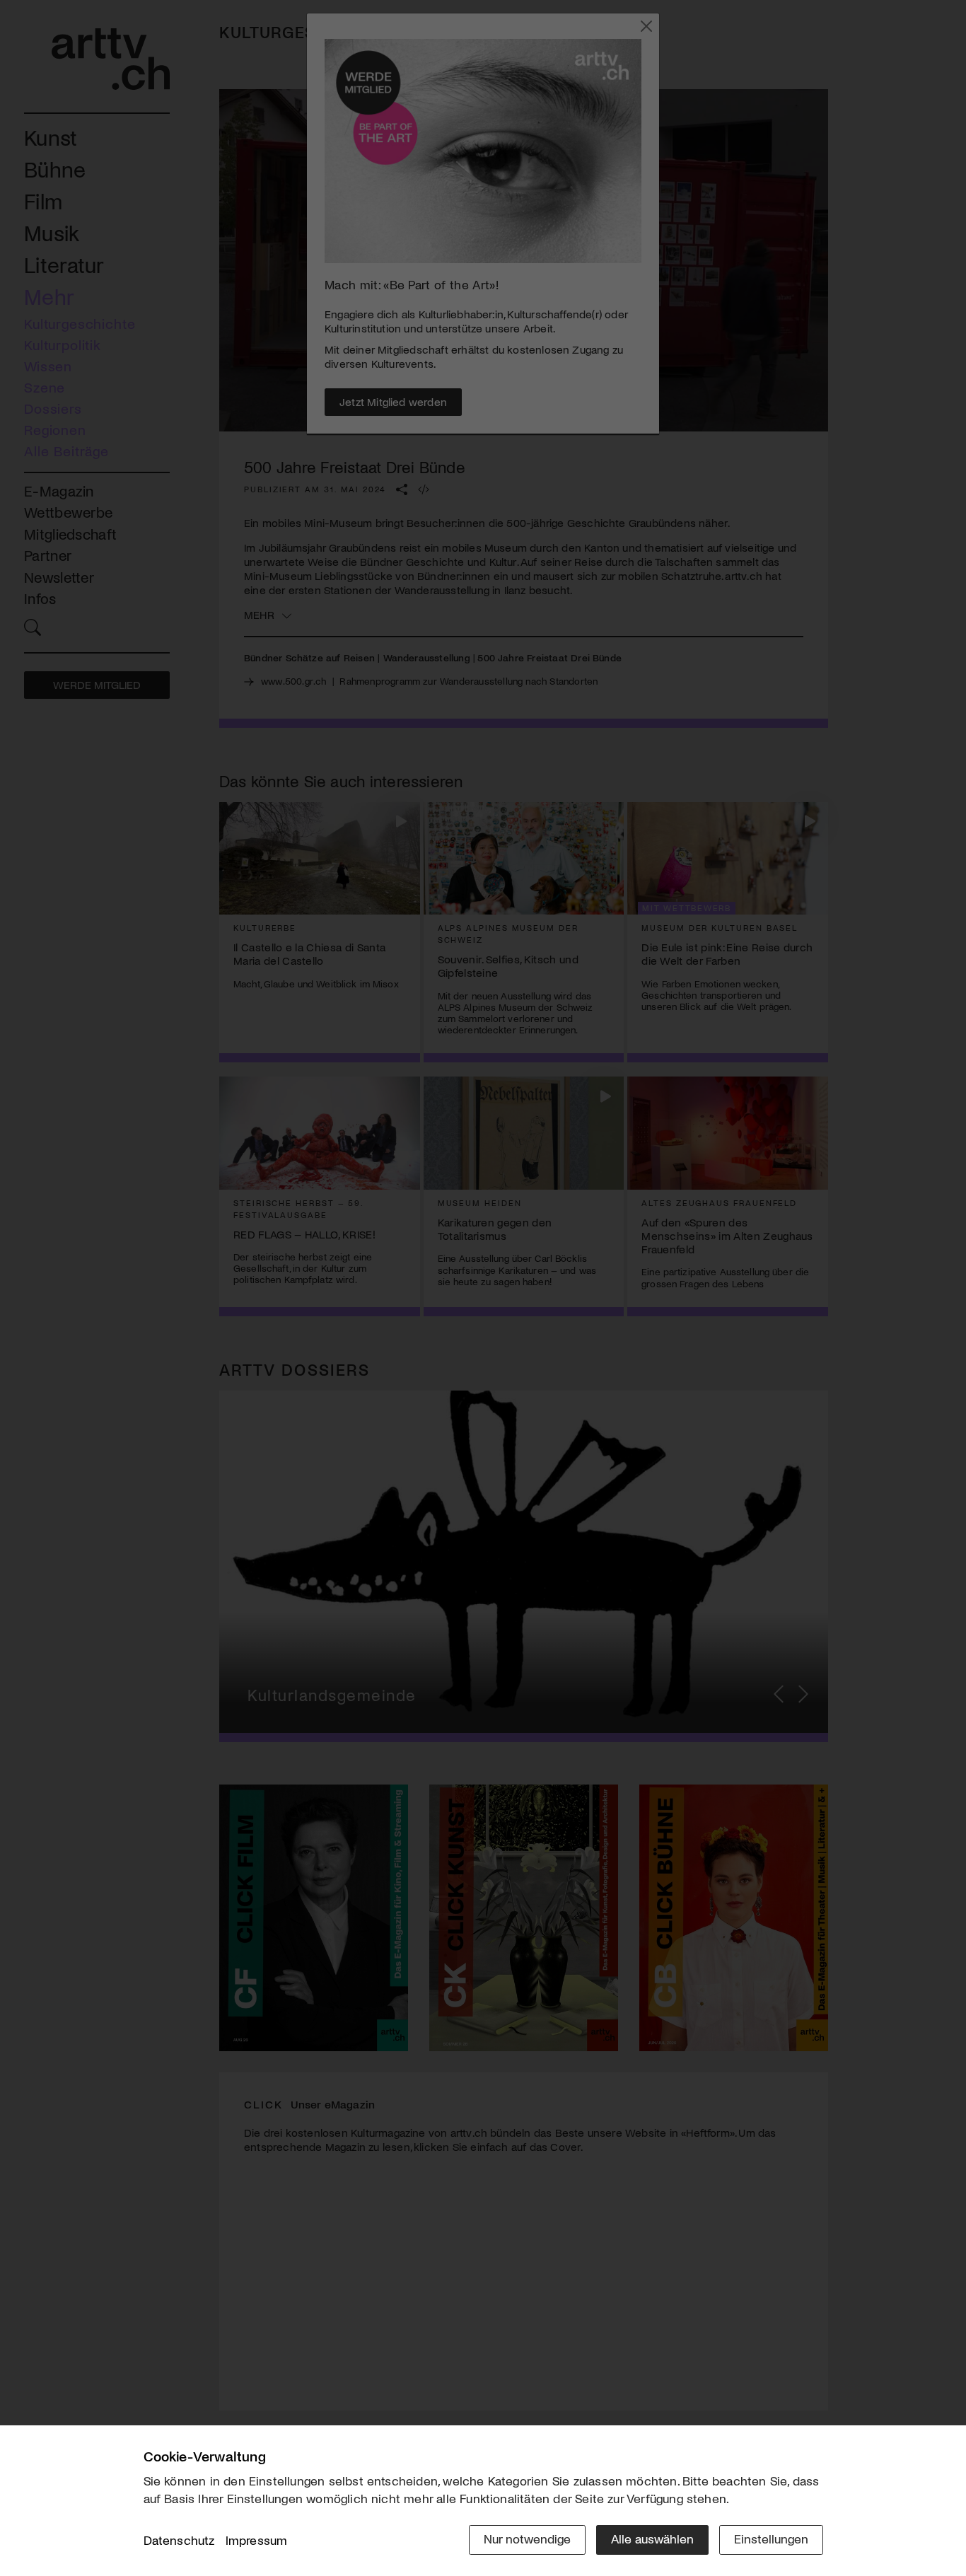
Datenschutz (179, 2540)
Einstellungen (771, 2539)
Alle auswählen (652, 2539)
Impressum (257, 2540)
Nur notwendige (527, 2539)
